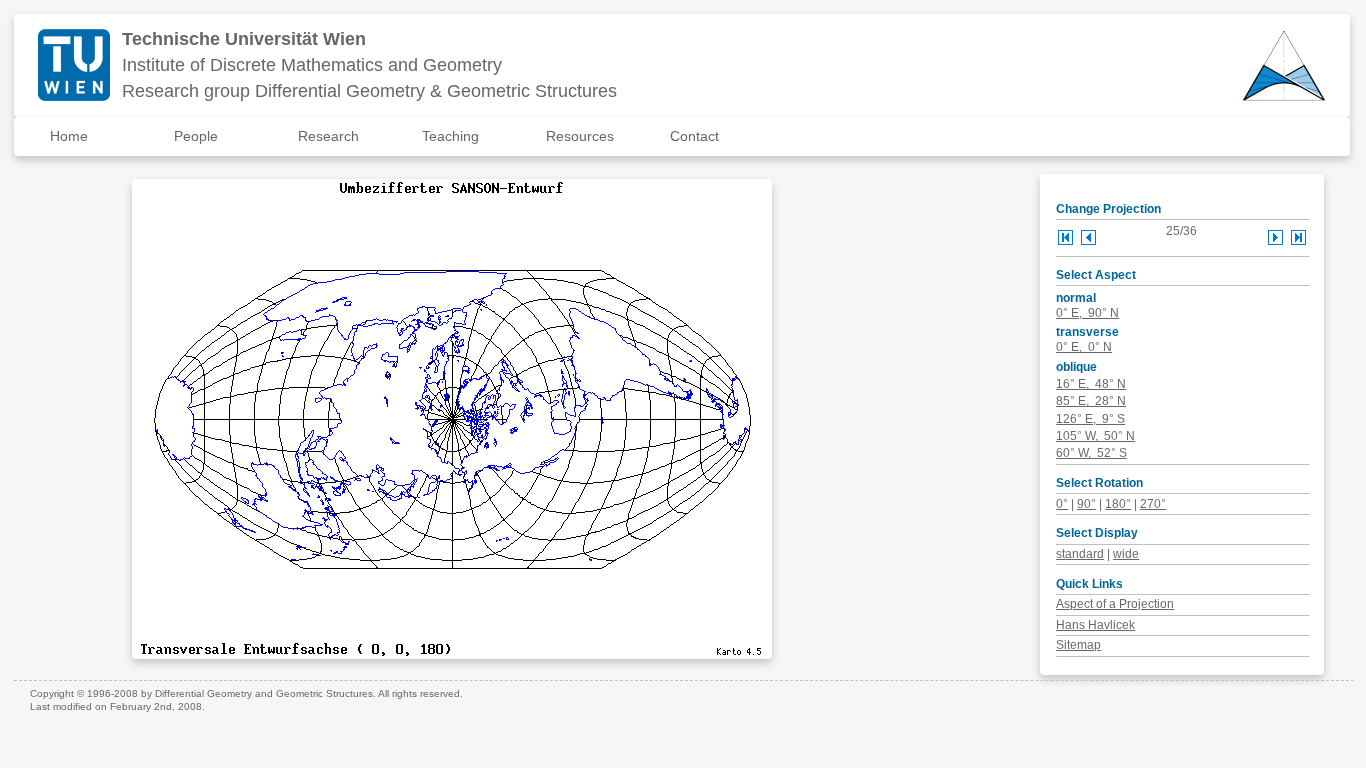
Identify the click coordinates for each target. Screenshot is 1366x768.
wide (1126, 554)
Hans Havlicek (1095, 625)
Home (69, 136)
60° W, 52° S (1091, 453)
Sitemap (1078, 645)
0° (1062, 504)
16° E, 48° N (1091, 384)
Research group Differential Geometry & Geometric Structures (369, 91)
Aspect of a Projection (1115, 604)
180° (1118, 504)
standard (1080, 554)
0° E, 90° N (1087, 313)
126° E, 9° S (1090, 419)
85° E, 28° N (1091, 401)
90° (1086, 504)
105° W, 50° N (1095, 436)
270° (1153, 504)
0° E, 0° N (1084, 347)
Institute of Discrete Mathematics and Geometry (312, 65)
